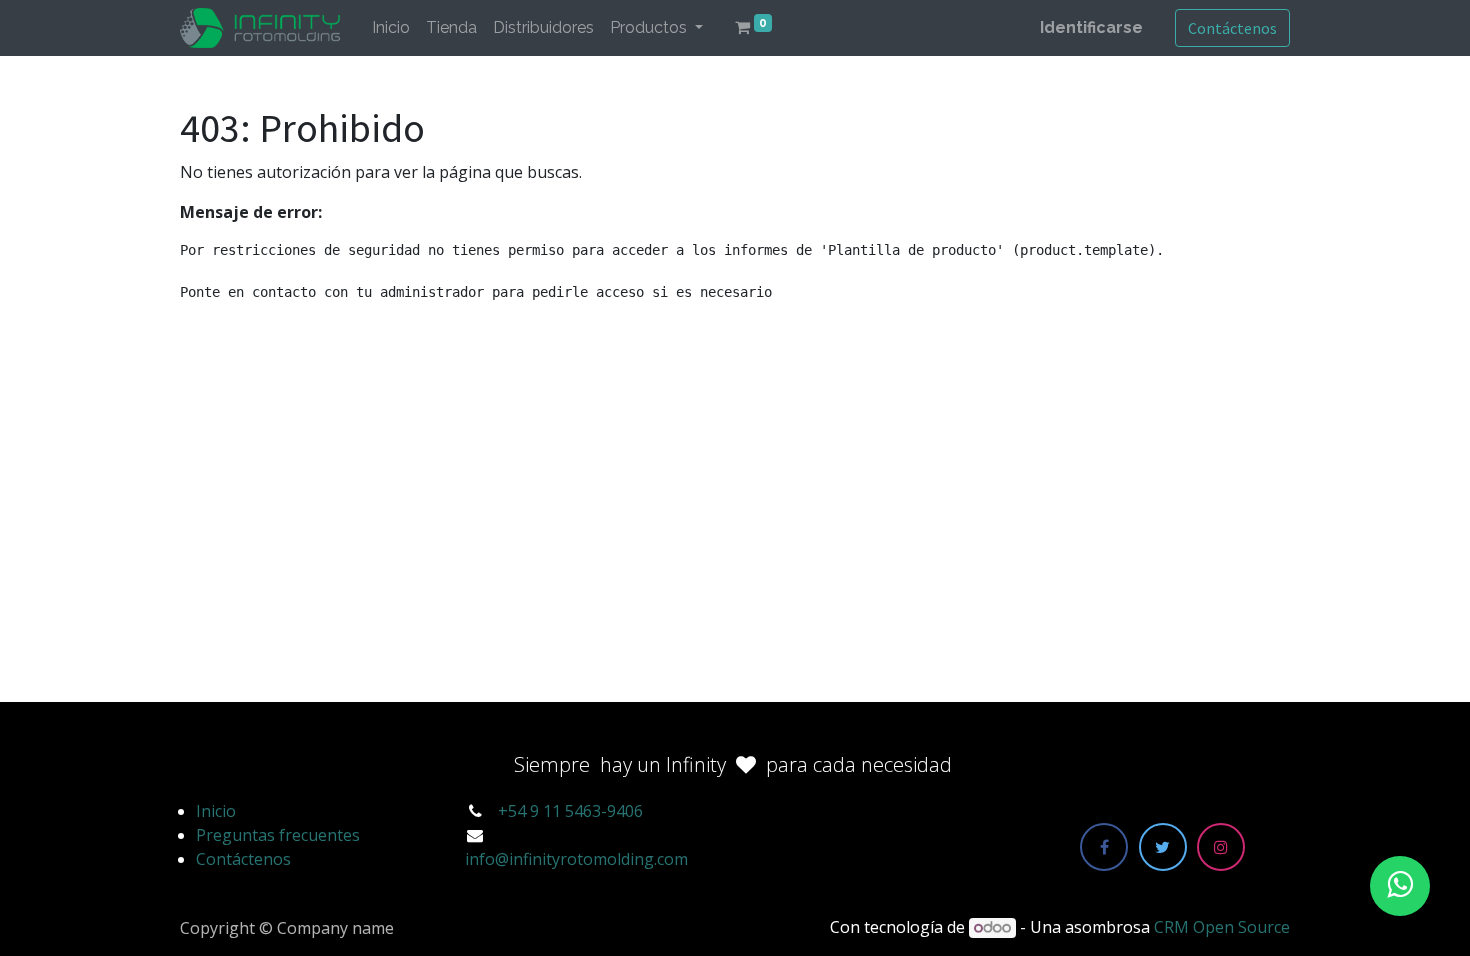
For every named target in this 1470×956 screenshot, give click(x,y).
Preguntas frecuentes (278, 835)
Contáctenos (1232, 28)
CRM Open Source (1222, 927)
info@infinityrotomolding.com (576, 859)
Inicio (216, 811)
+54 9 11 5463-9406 (570, 811)
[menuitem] (391, 28)
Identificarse (1091, 27)
